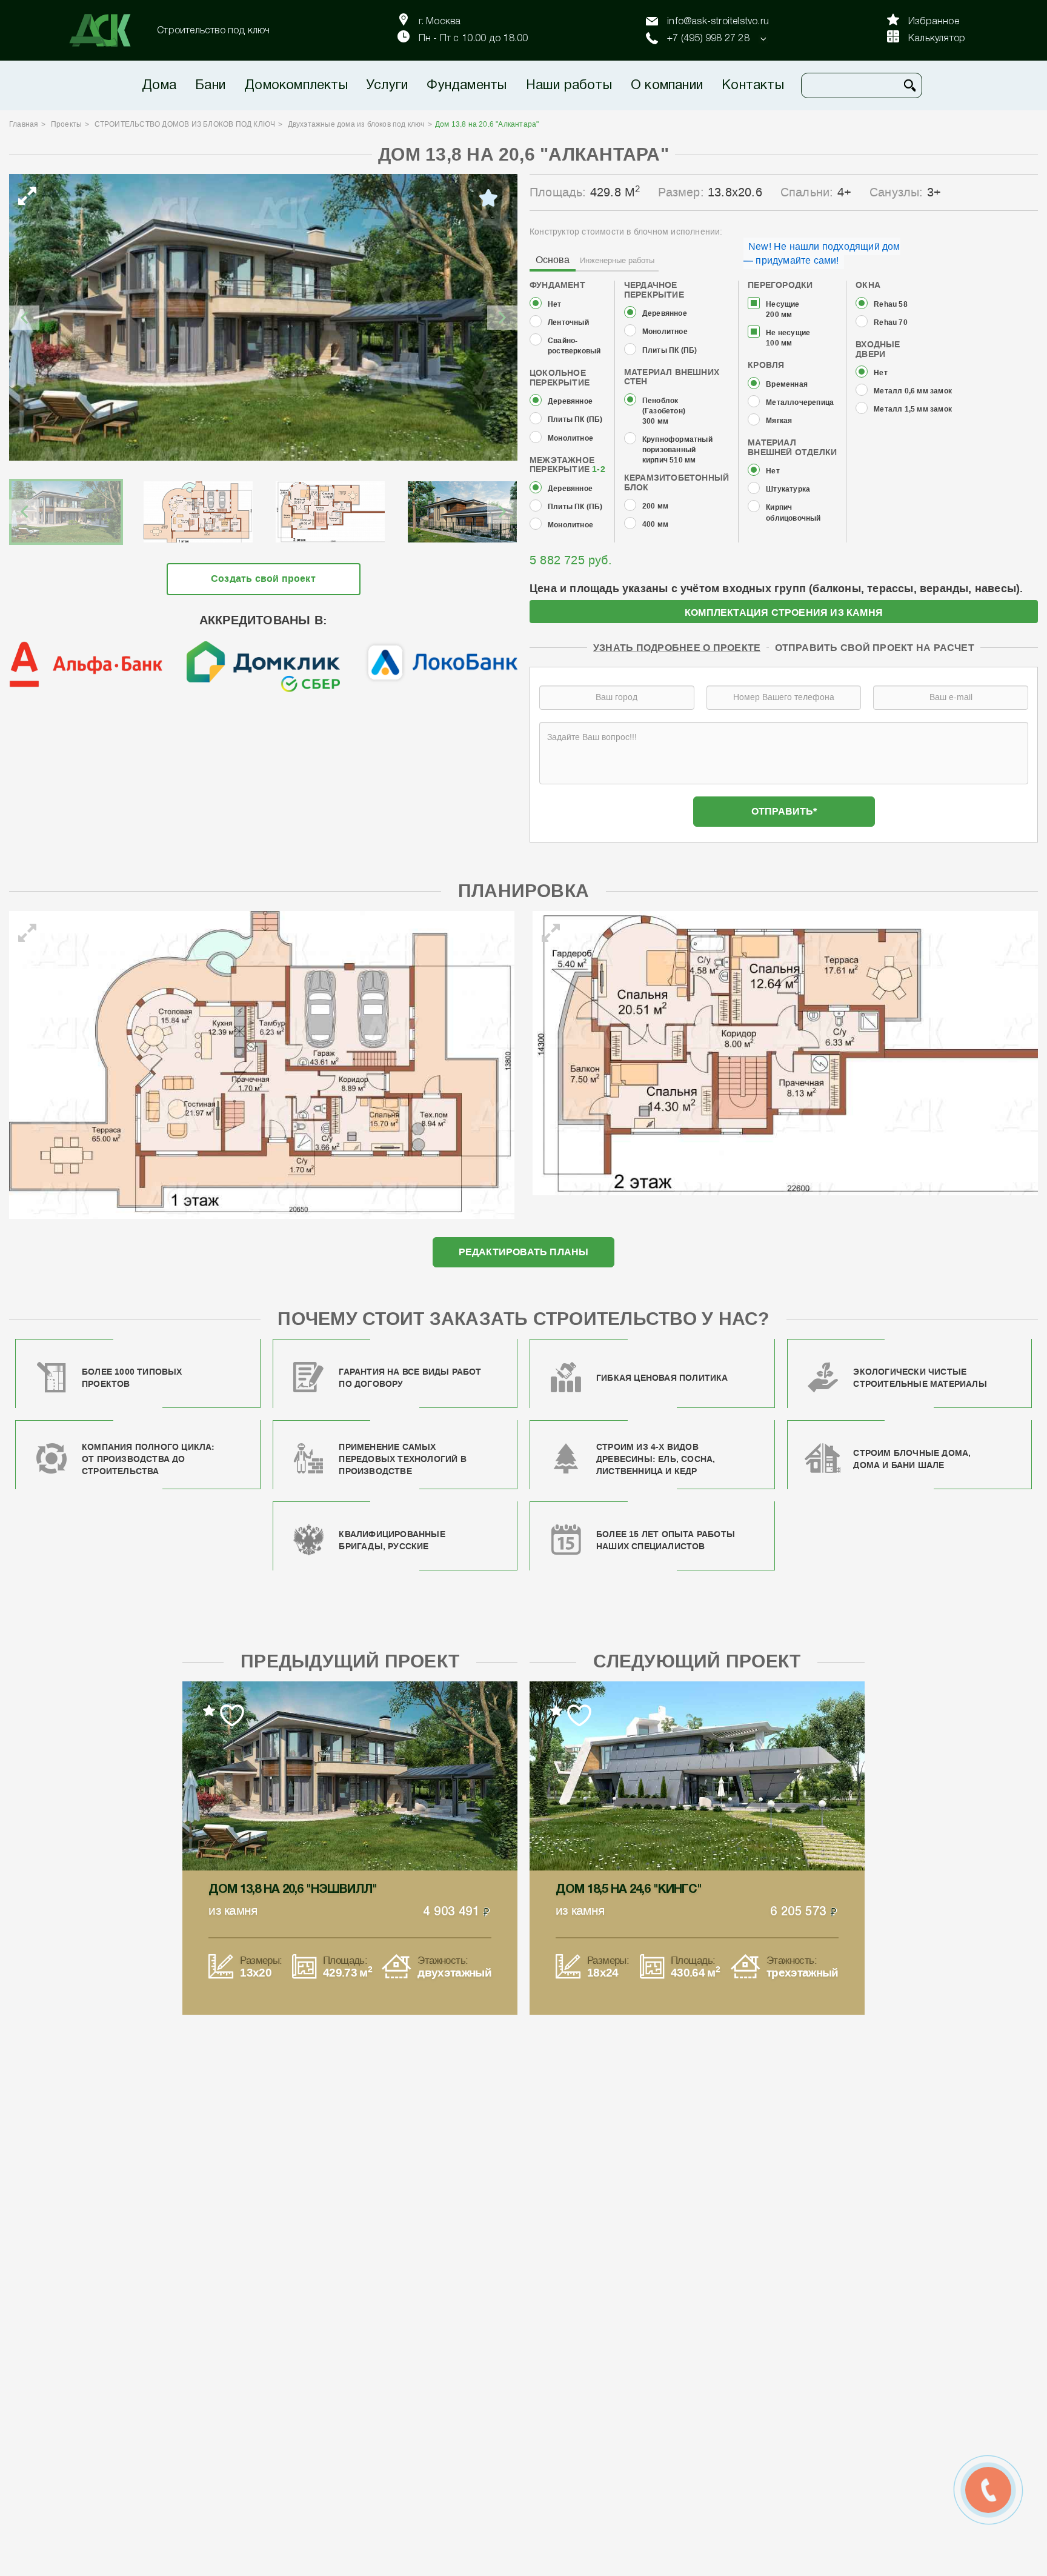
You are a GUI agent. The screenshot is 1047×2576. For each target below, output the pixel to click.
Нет (555, 305)
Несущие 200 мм (783, 310)
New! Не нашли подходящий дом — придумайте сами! (822, 253)
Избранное (934, 22)
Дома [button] (159, 85)
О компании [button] (667, 85)
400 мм (655, 525)
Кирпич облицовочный (793, 513)
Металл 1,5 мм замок (913, 409)
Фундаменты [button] (467, 85)
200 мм (655, 506)
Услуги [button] (387, 85)
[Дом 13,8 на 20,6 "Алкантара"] (263, 317)
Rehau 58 (891, 305)
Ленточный (568, 323)
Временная (787, 385)
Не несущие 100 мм (788, 338)
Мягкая (779, 421)
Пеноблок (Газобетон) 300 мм (664, 411)
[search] (910, 85)
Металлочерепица (800, 403)
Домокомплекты (296, 85)
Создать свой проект (263, 579)
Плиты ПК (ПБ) (575, 420)
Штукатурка (788, 489)
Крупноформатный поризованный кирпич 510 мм (677, 450)
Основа (553, 260)
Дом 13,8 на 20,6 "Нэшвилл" (293, 1890)
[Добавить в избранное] (488, 198)
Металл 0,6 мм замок (913, 391)
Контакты (753, 85)
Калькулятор (937, 39)
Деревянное (570, 402)
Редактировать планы (524, 1252)
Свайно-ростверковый (574, 346)
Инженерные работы (617, 260)
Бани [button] (210, 85)
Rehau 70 (891, 323)
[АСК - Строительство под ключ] (107, 30)
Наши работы (569, 85)
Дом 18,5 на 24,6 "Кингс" (629, 1890)
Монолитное (570, 439)
